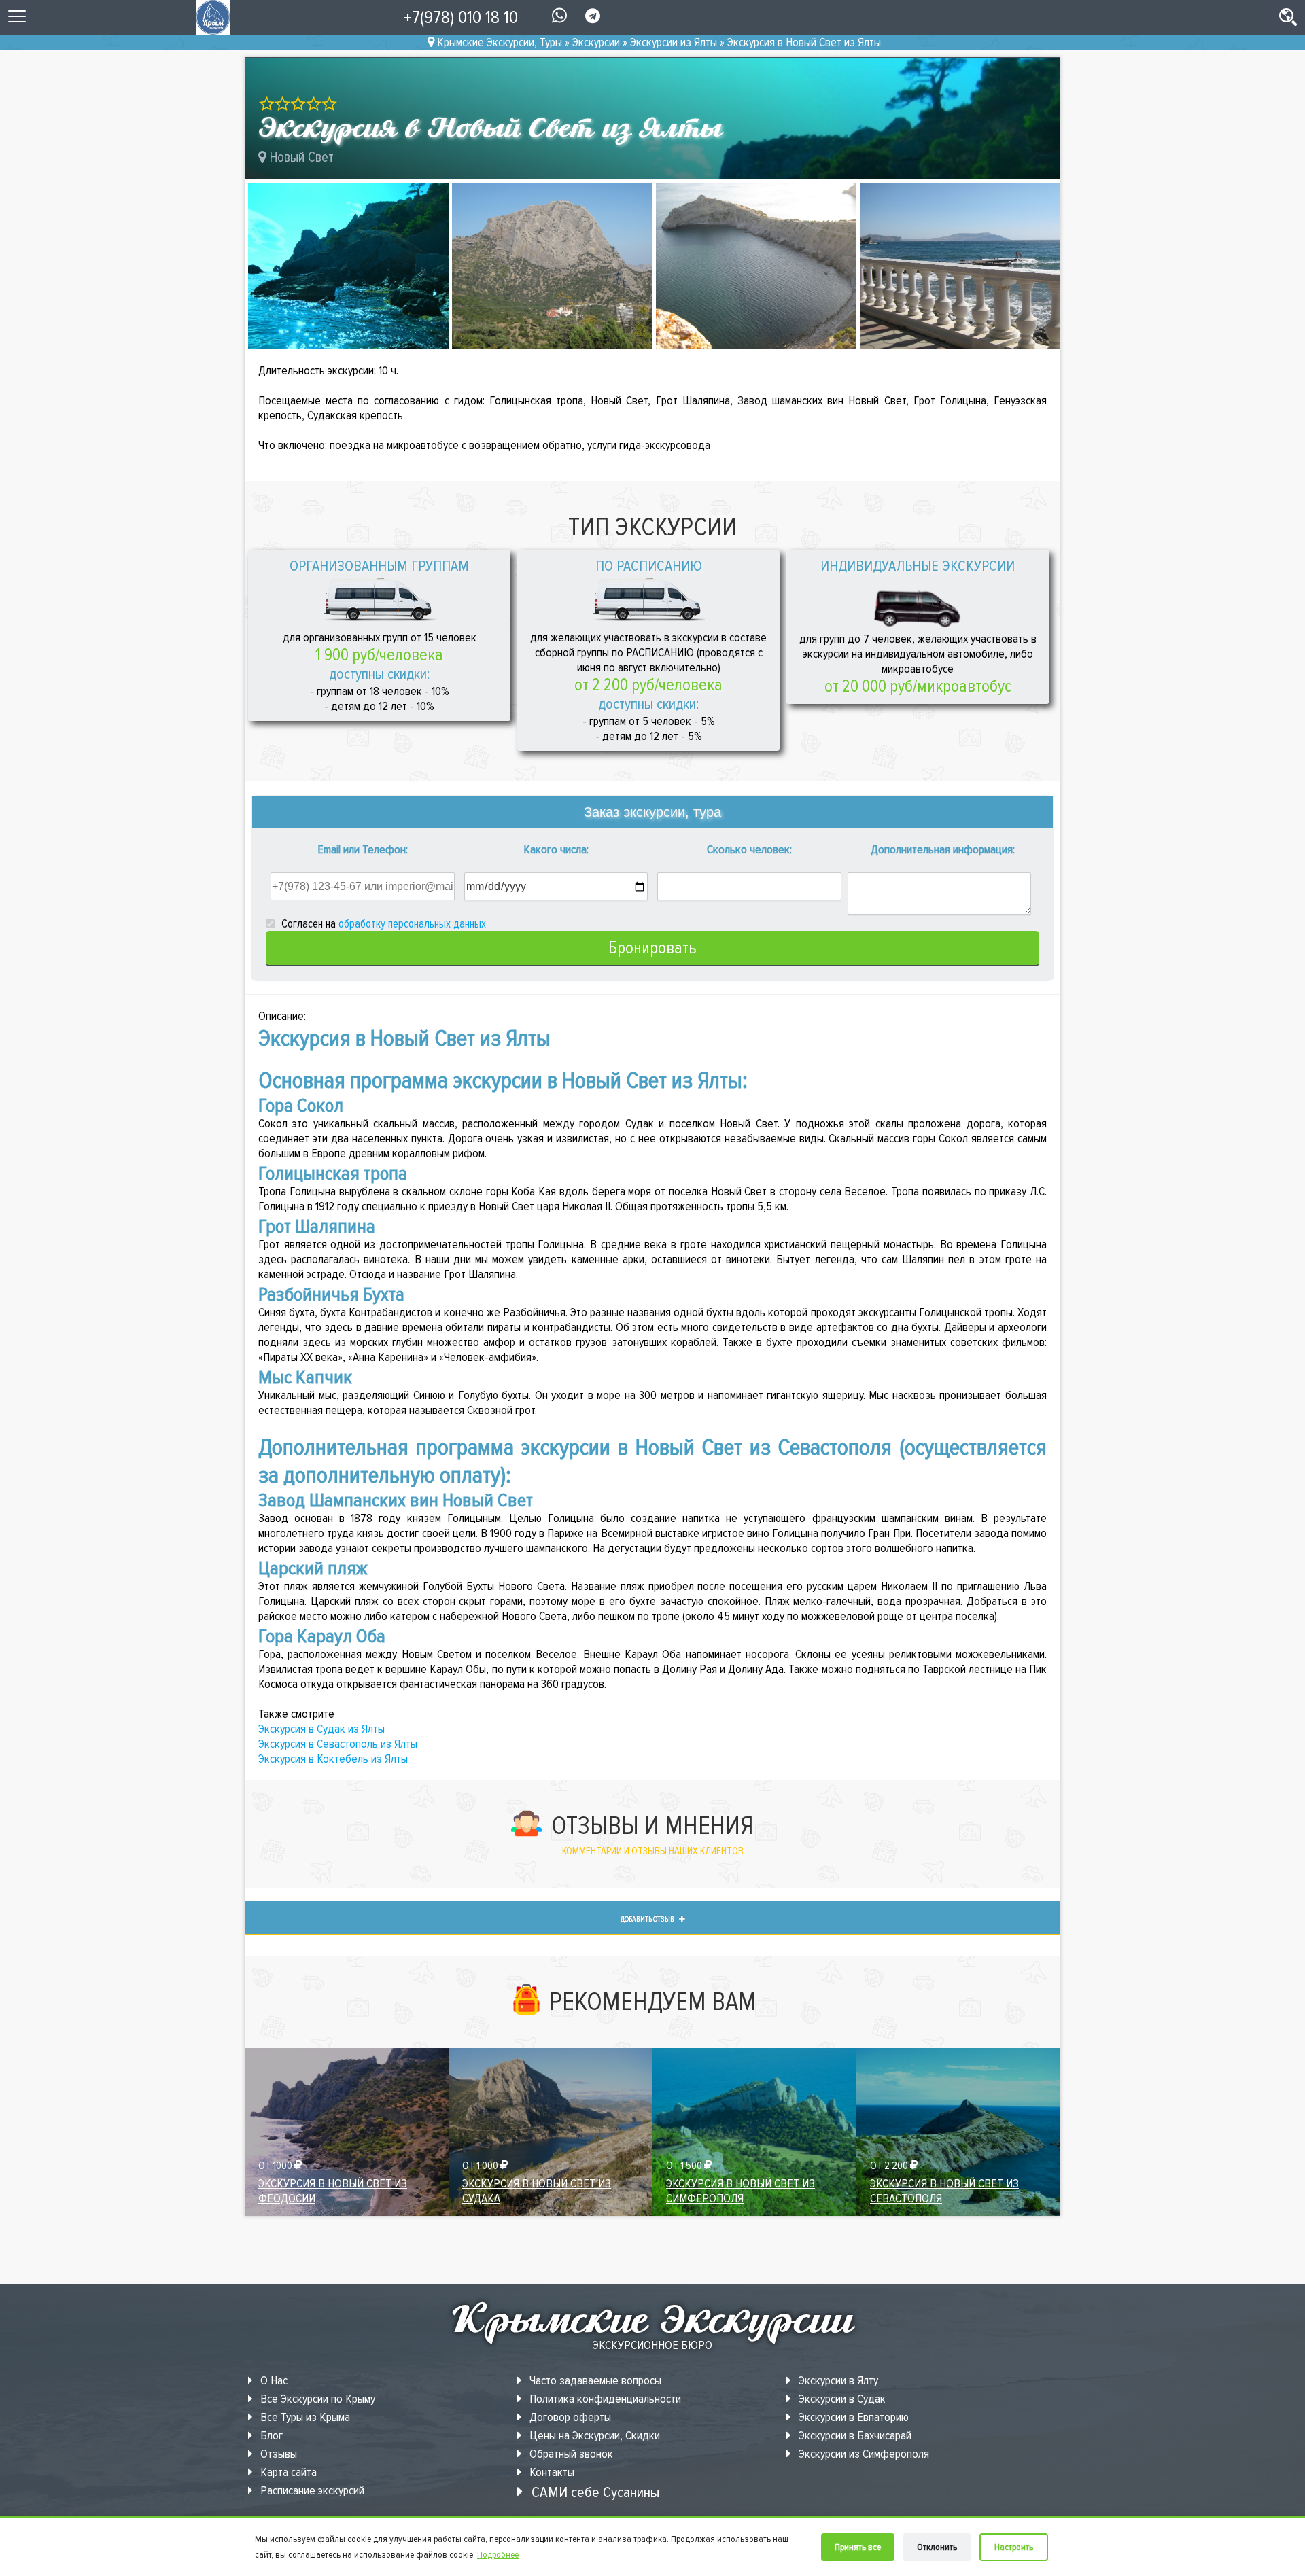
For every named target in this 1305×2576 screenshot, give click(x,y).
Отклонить (937, 2547)
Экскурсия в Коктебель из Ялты (333, 1759)
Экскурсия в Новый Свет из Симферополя (741, 2191)
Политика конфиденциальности (604, 2399)
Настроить (1014, 2547)
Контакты (551, 2472)
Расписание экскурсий (311, 2490)
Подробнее (498, 2555)
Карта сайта (287, 2472)
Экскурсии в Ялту (837, 2380)
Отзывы (277, 2454)
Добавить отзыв (648, 1919)
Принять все (858, 2547)
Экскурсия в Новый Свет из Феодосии (333, 2191)
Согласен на (382, 924)
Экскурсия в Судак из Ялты (321, 1729)
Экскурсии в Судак (841, 2399)
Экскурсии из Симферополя (863, 2454)
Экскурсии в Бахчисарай (854, 2435)
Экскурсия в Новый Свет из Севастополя (944, 2191)
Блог (270, 2435)
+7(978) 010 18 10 (461, 17)
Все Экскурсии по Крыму (316, 2399)
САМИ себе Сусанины (594, 2492)
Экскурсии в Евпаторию (852, 2417)
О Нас (273, 2380)
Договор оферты (569, 2417)
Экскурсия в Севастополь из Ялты (338, 1744)
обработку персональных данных (412, 924)
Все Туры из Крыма (304, 2417)
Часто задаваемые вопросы (594, 2380)
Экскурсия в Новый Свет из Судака (537, 2191)
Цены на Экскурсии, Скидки (593, 2435)
